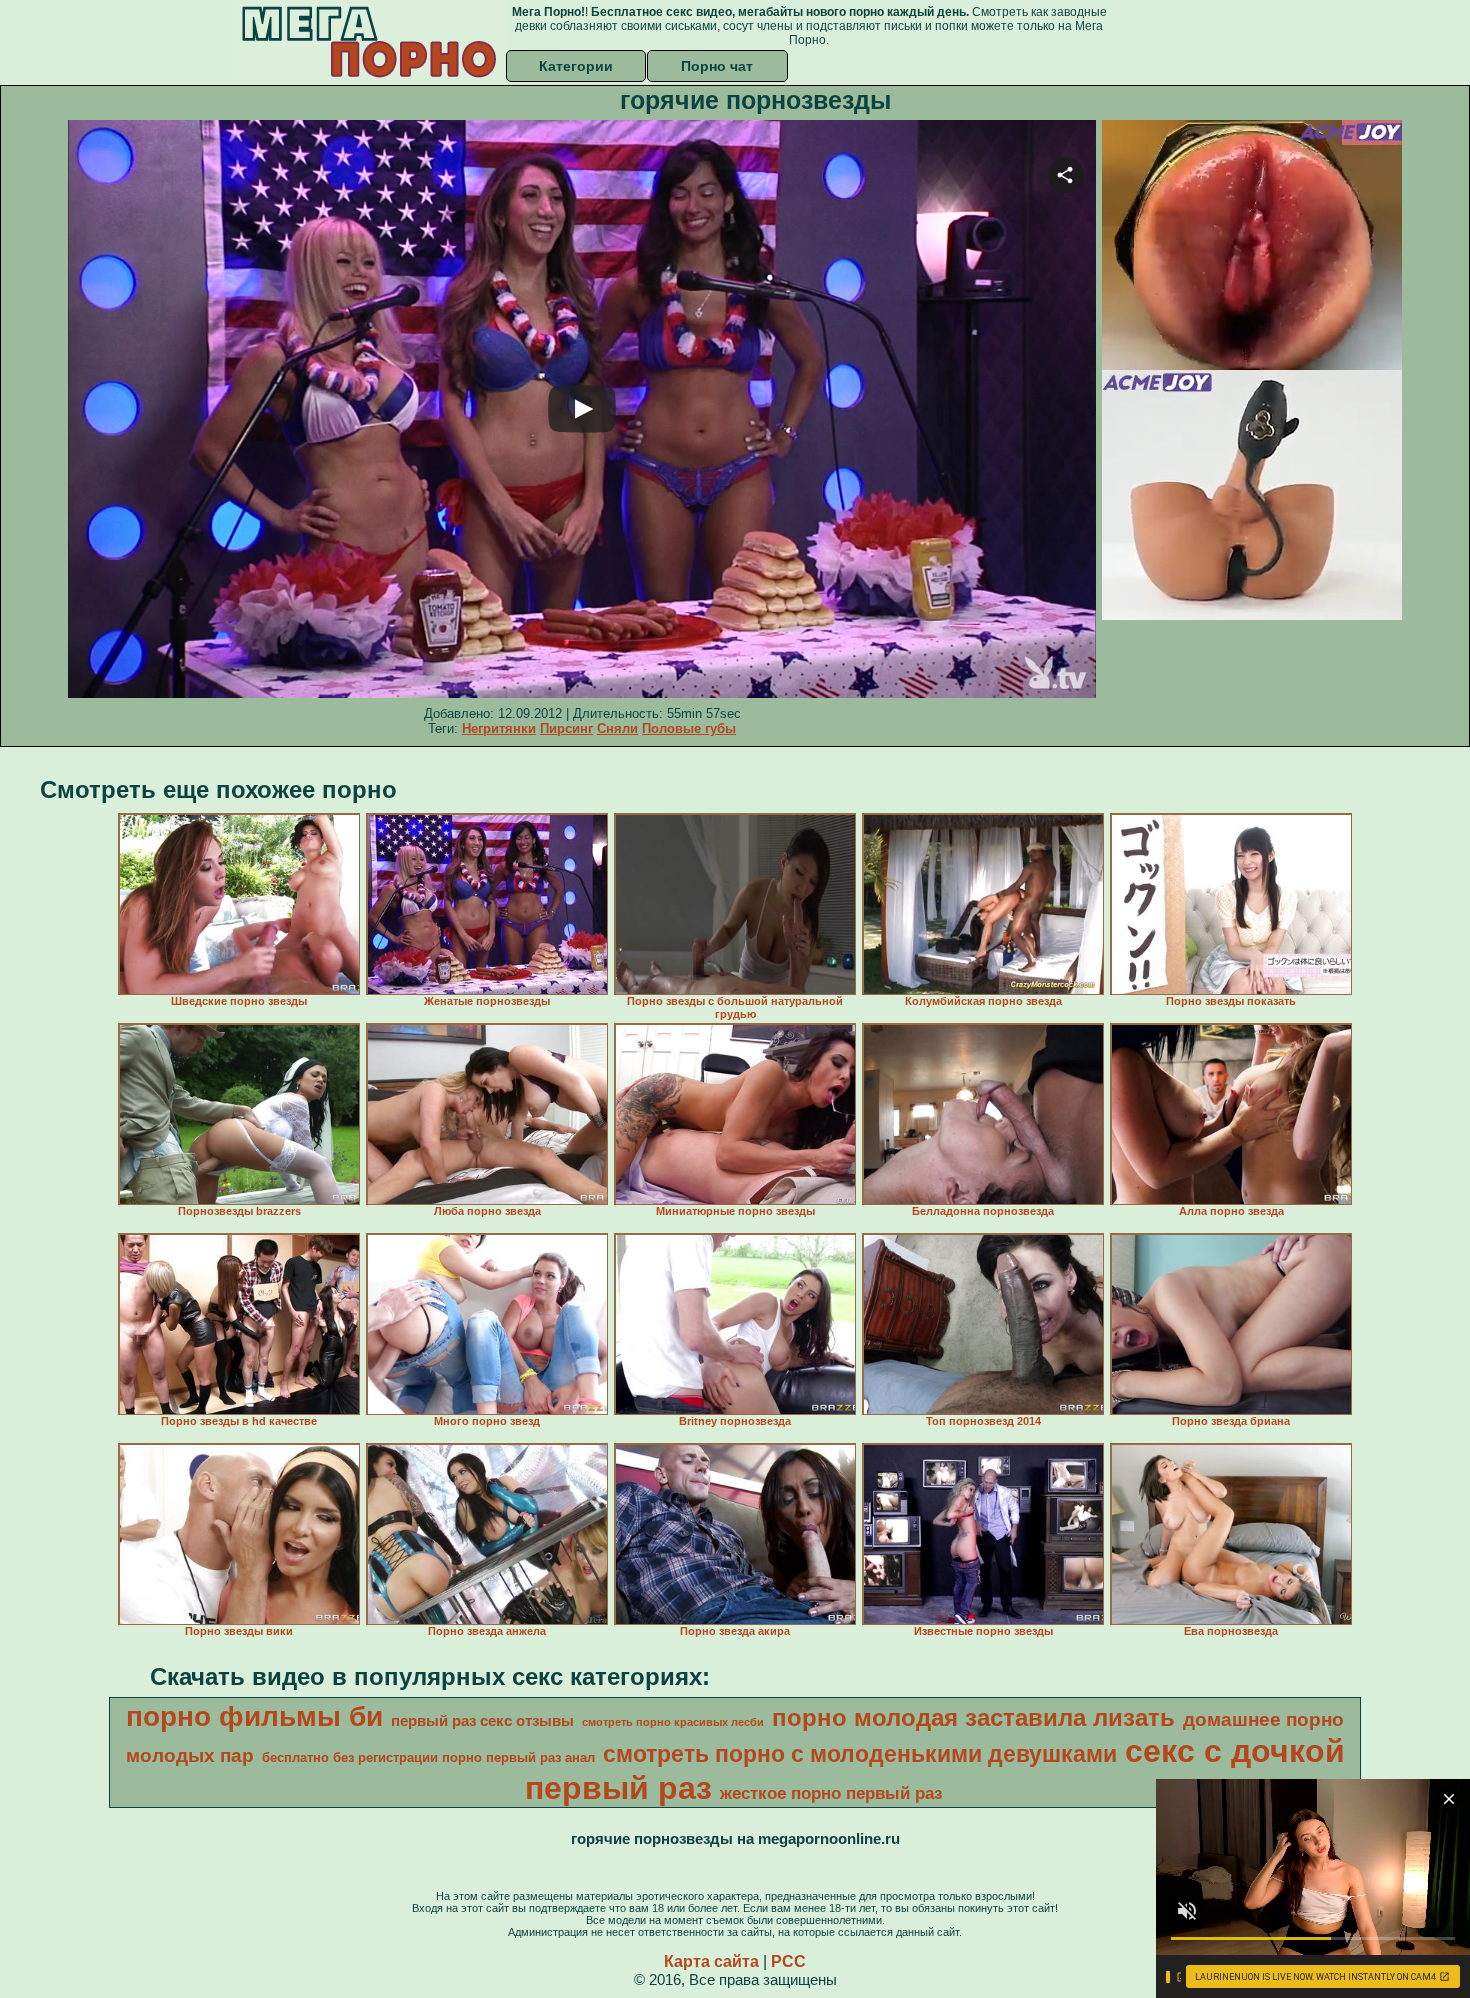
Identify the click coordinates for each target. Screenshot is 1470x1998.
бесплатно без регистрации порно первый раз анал (428, 1757)
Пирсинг (566, 728)
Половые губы (689, 728)
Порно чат (717, 66)
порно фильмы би (254, 1716)
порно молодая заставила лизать (973, 1717)
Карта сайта (711, 1961)
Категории (576, 66)
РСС (788, 1961)
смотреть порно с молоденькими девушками (860, 1754)
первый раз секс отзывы (482, 1721)
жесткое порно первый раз (831, 1793)
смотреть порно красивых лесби (673, 1722)
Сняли (617, 728)
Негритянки (499, 728)
